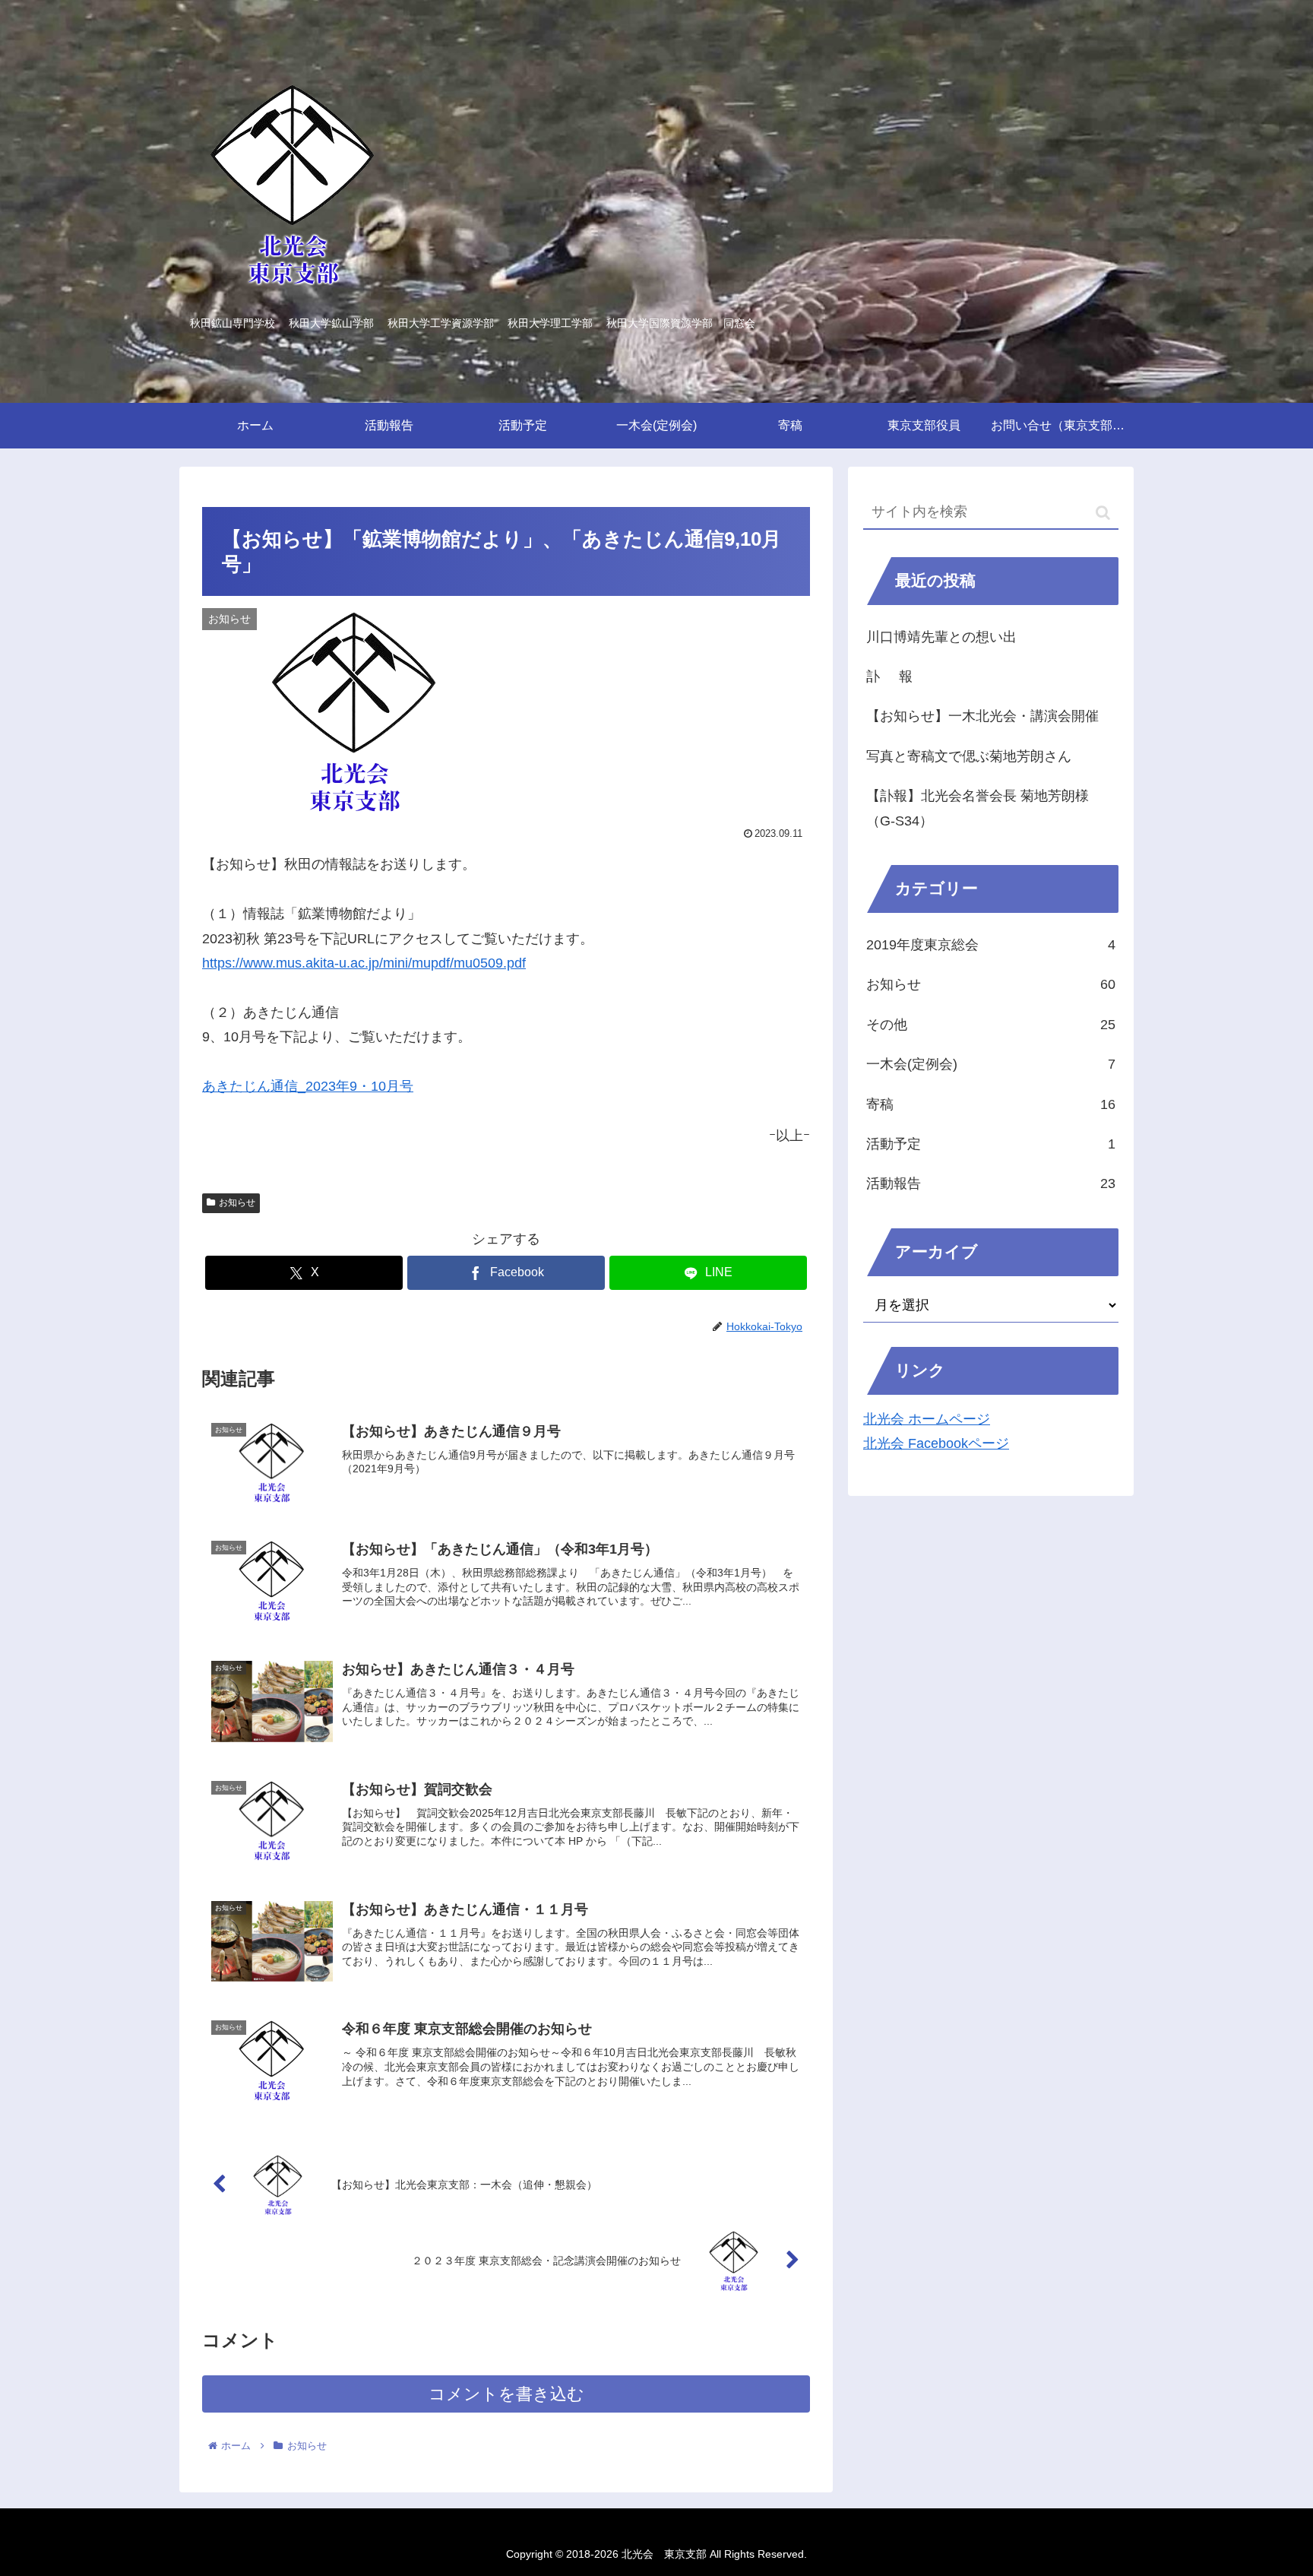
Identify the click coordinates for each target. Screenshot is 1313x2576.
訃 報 (889, 676)
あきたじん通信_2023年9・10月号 (308, 1086)
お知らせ (237, 1202)
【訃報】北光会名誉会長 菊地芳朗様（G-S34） (978, 808)
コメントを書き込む (506, 2394)
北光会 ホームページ (927, 1419)
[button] (1103, 513)
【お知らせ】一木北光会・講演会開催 (982, 716)
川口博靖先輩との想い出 (941, 637)
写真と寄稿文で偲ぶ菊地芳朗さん (969, 756)
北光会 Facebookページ (936, 1443)
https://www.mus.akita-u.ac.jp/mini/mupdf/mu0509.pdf (364, 963)
